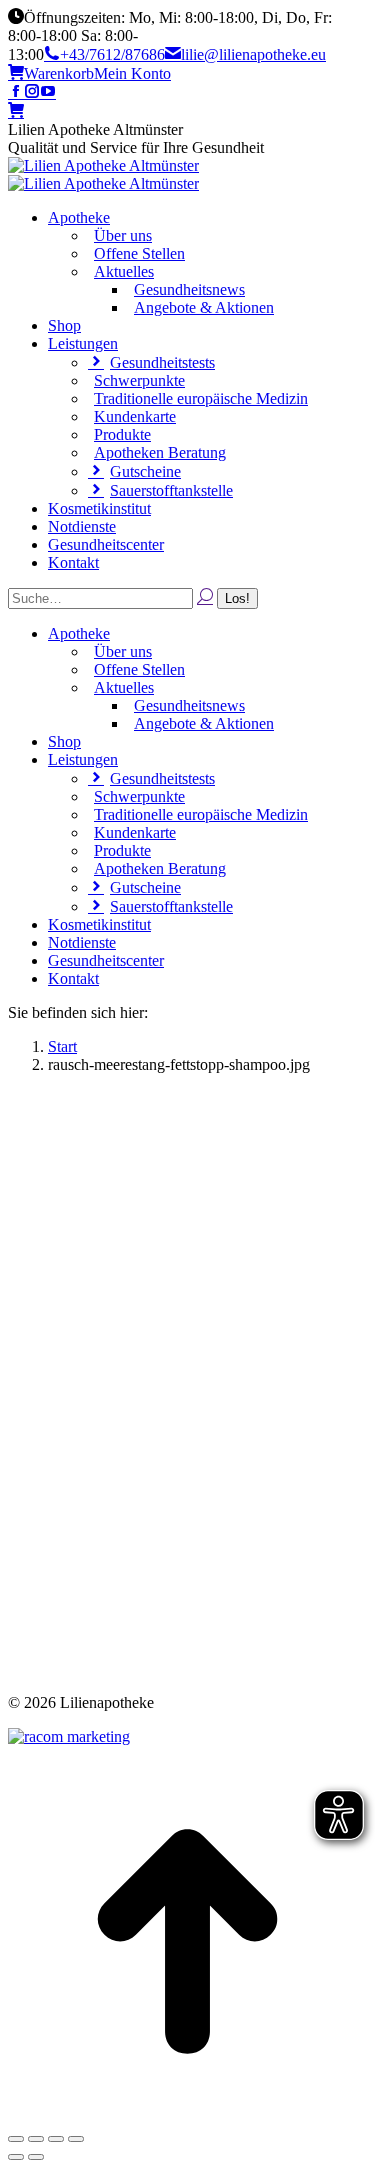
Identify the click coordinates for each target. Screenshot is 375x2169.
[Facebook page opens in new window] (16, 92)
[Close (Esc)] (16, 2139)
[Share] (36, 2139)
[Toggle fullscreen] (56, 2139)
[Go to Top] (187, 2115)
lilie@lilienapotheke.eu (253, 54)
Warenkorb (59, 73)
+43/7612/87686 (112, 54)
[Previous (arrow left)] (16, 2157)
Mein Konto (132, 73)
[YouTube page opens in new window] (48, 92)
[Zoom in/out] (76, 2139)
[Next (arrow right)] (36, 2157)
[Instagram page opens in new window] (32, 92)
